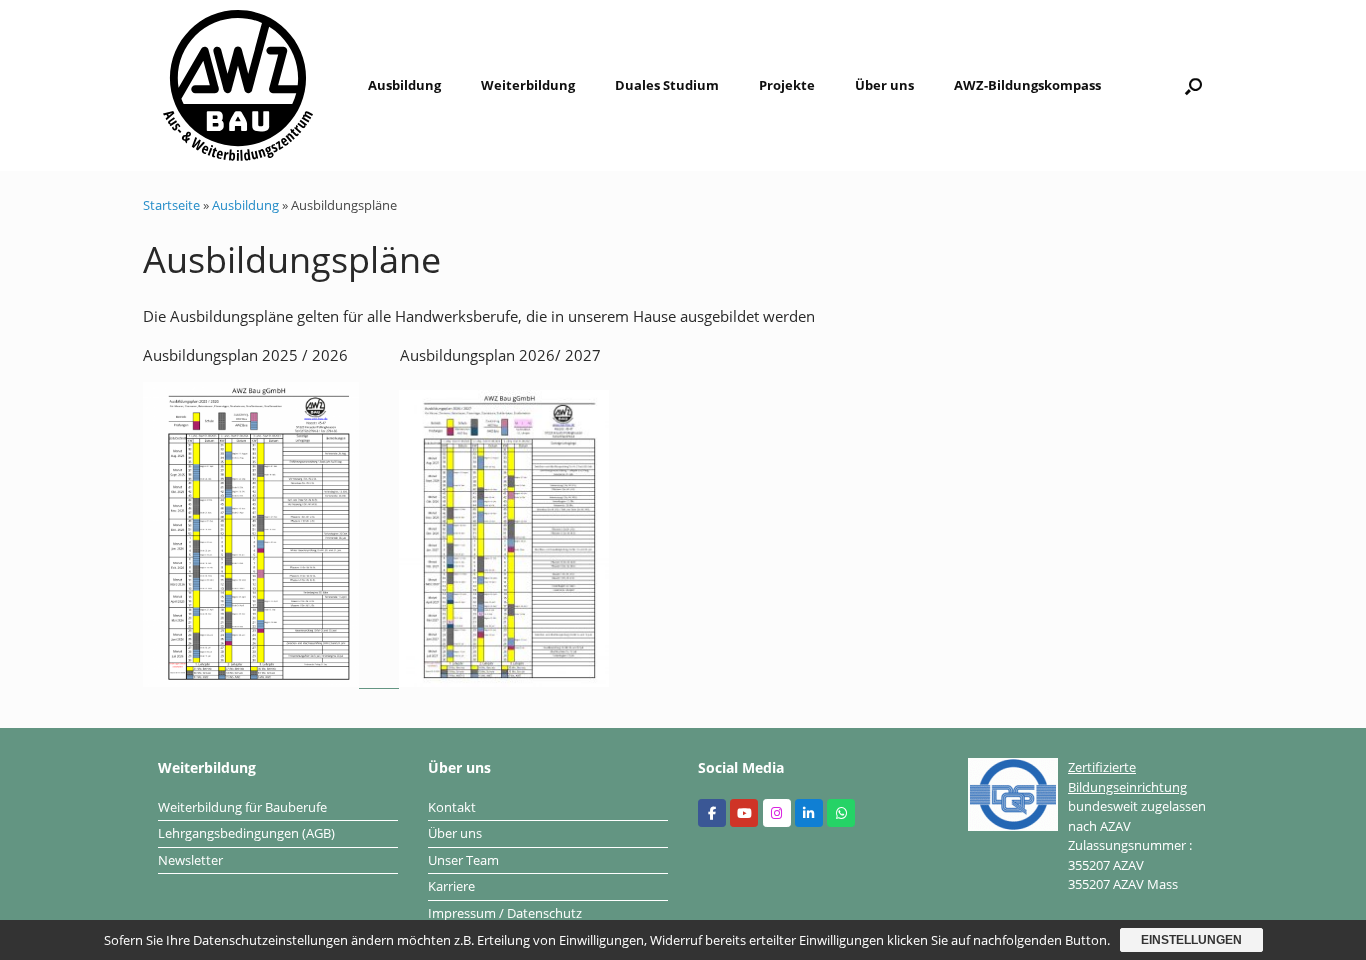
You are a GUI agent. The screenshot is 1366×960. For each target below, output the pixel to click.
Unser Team (463, 860)
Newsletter (190, 860)
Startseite (171, 205)
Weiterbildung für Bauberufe (242, 807)
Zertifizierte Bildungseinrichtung (1127, 777)
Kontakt (452, 807)
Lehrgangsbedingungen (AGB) (246, 833)
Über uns (884, 85)
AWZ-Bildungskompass (1027, 85)
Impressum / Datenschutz (505, 913)
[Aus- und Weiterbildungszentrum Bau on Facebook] (712, 813)
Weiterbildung (528, 85)
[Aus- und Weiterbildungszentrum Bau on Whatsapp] (841, 813)
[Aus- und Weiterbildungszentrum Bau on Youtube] (744, 813)
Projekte (787, 85)
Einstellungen (1191, 940)
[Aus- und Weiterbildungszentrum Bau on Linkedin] (809, 813)
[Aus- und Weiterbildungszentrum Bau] (238, 85)
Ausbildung (404, 85)
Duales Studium (667, 85)
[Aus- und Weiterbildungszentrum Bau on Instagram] (777, 813)
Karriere (451, 886)
